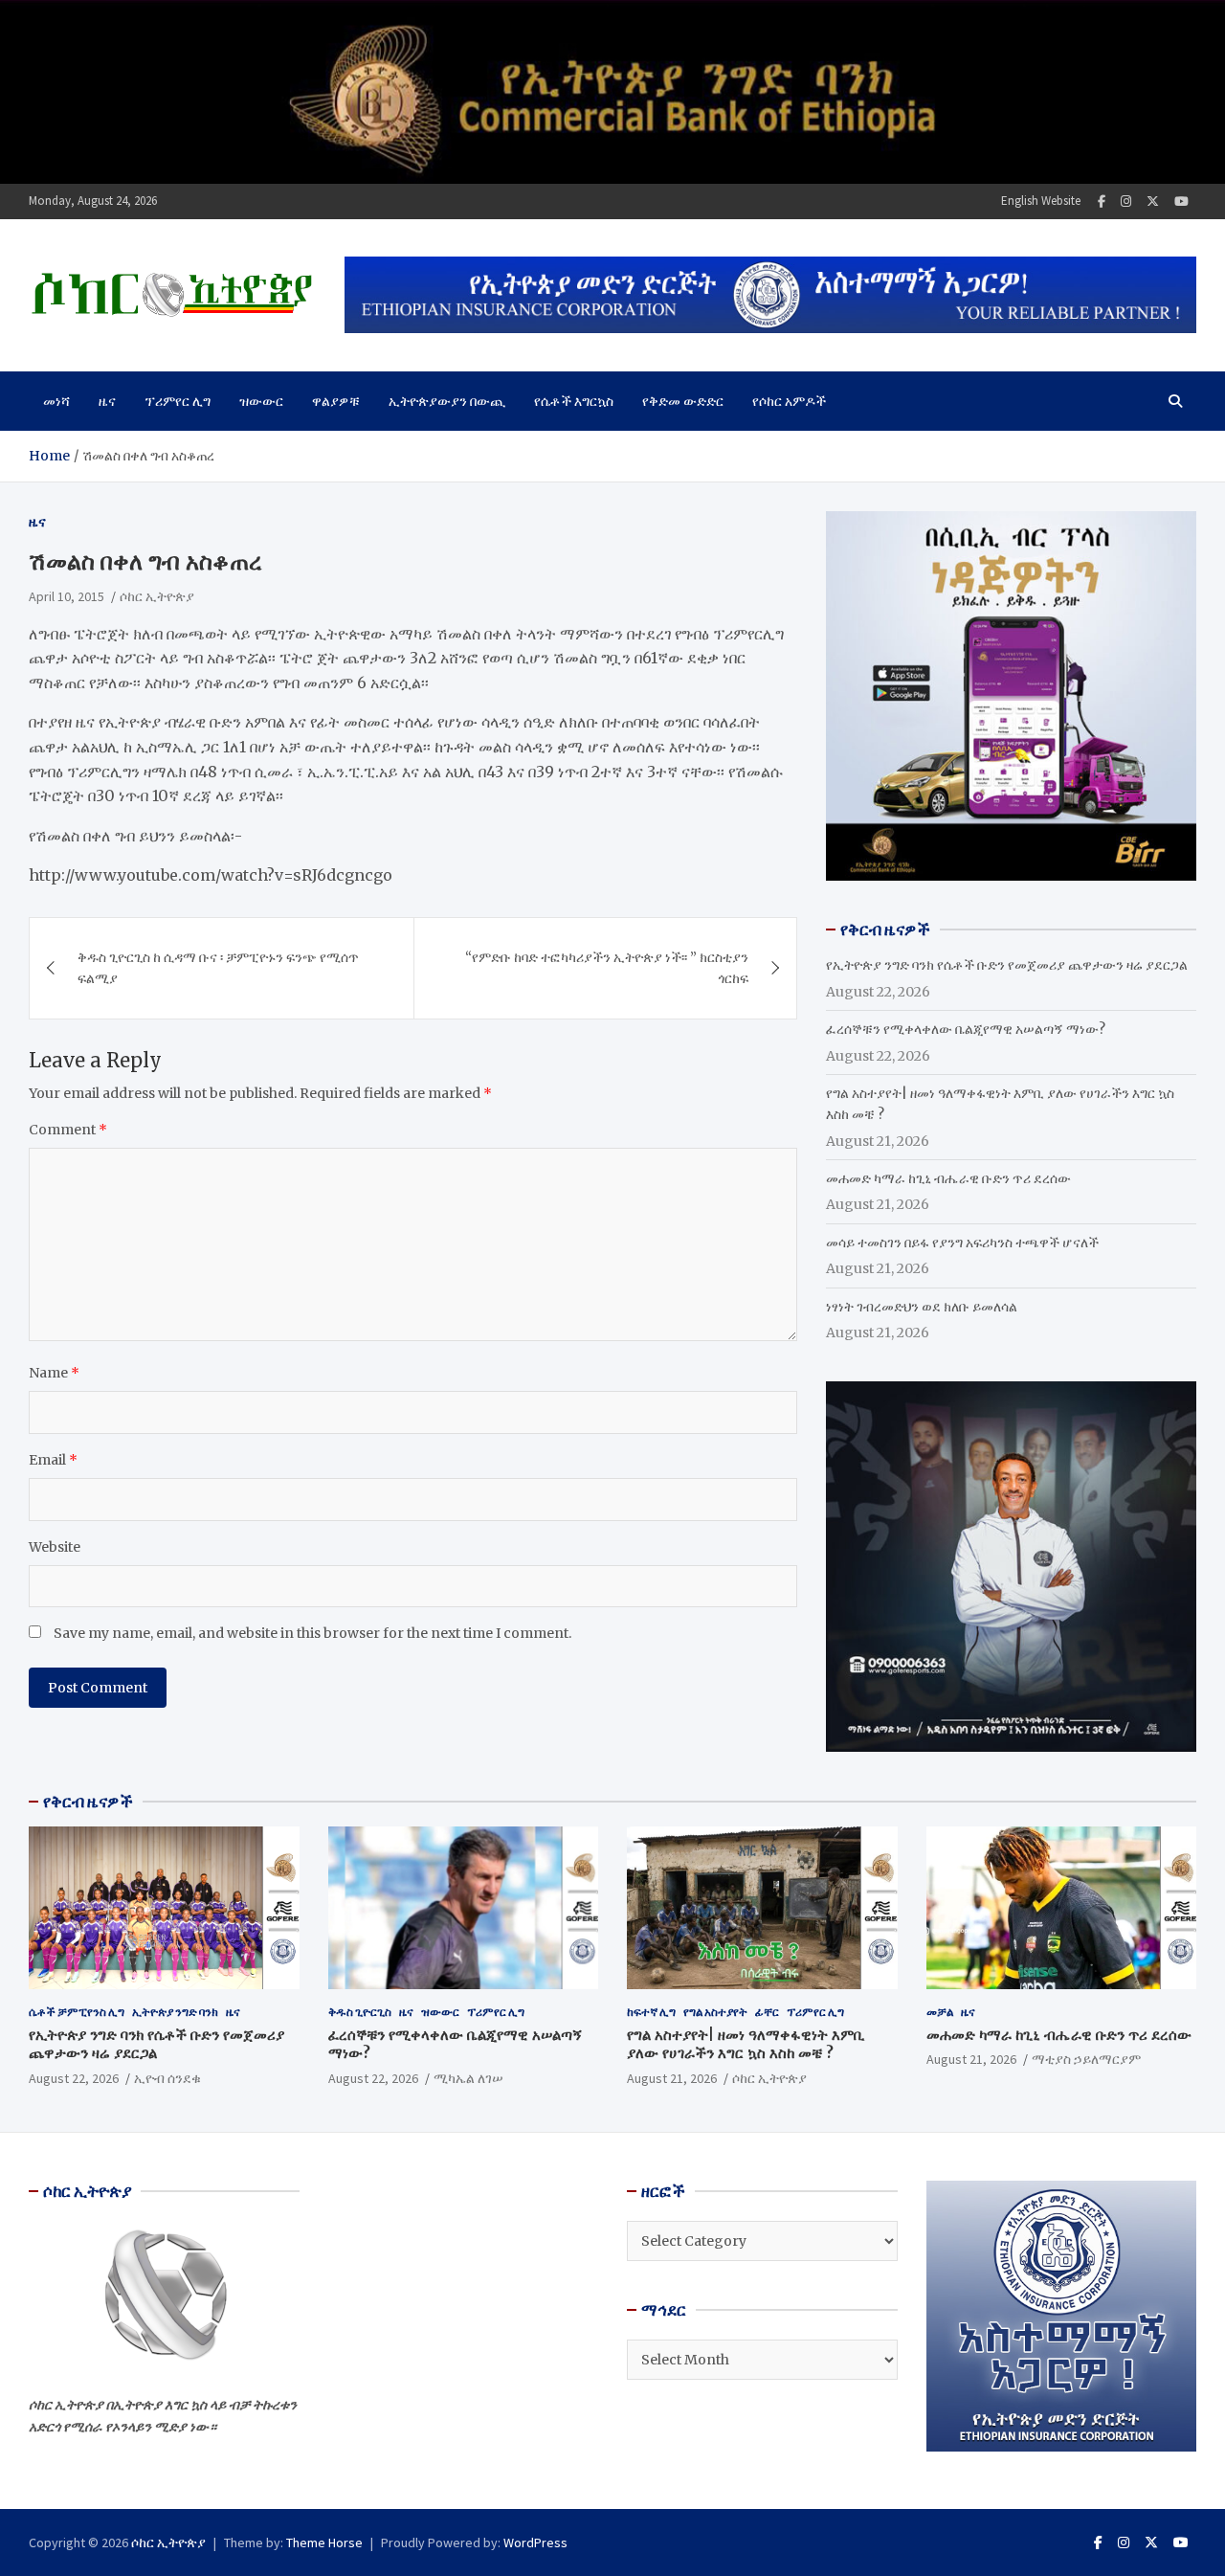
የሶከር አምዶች (789, 401)
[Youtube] (1181, 202)
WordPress (535, 2542)
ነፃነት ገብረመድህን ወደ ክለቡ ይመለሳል (922, 1307)
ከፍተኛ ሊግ (651, 2012)
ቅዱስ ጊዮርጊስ (360, 2012)
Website (55, 1547)
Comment (68, 1130)
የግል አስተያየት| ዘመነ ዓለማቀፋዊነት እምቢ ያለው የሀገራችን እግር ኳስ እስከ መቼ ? (746, 2044)
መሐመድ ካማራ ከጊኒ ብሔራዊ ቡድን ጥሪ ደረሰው (948, 1178)
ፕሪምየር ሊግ (178, 401)
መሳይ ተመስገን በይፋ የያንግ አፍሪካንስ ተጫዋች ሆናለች (962, 1243)
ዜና (107, 401)
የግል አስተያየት (715, 2012)
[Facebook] (1102, 202)
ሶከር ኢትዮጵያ (157, 596)
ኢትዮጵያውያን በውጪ (447, 401)
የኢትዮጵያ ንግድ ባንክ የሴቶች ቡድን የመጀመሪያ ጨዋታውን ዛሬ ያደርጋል (1007, 965)
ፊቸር (767, 2012)
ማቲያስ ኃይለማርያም (1086, 2059)
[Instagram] (1126, 202)
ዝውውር (261, 401)
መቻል (940, 2012)
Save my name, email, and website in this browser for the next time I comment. (312, 1633)
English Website (1041, 201)
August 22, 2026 (74, 2078)
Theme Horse (324, 2542)
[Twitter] (1153, 202)
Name (54, 1373)
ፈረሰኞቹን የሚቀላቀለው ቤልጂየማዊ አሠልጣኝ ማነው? (966, 1029)
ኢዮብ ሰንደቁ (167, 2078)
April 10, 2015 (67, 596)
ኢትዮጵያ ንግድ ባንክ (175, 2012)
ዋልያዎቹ (336, 401)
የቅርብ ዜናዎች (88, 1802)
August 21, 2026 (672, 2078)
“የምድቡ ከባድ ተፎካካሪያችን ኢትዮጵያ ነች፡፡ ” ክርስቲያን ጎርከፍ (607, 968)
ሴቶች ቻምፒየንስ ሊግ (77, 2012)
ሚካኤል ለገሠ (468, 2078)
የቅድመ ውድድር (683, 401)
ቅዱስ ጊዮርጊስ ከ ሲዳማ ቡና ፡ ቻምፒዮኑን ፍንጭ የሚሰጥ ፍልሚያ (218, 968)
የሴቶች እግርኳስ (574, 401)
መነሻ (56, 401)
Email (53, 1460)
